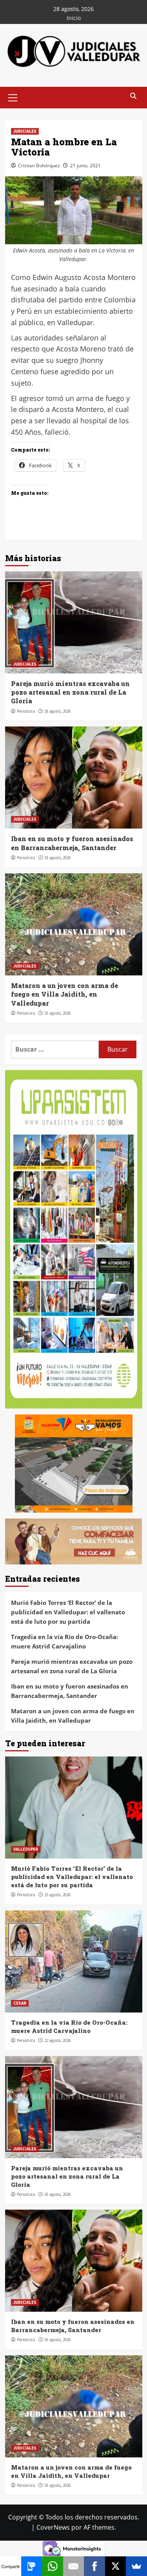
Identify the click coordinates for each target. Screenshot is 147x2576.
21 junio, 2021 (85, 166)
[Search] (133, 96)
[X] (116, 2566)
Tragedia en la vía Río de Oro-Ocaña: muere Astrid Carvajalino (64, 1641)
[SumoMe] (136, 2566)
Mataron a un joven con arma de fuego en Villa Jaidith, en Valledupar (64, 994)
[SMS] (32, 2566)
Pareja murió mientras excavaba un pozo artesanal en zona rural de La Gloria (70, 692)
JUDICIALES (25, 131)
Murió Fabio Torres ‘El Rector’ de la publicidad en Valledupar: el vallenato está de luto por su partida (68, 1612)
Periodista (26, 711)
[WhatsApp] (53, 2566)
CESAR (20, 2003)
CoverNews (53, 2527)
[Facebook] (94, 2566)
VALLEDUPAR (26, 1849)
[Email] (74, 2566)
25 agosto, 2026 (57, 1895)
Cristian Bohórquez (39, 166)
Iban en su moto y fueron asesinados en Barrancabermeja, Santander (72, 843)
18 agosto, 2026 (57, 711)
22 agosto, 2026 (57, 2040)
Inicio (74, 18)
